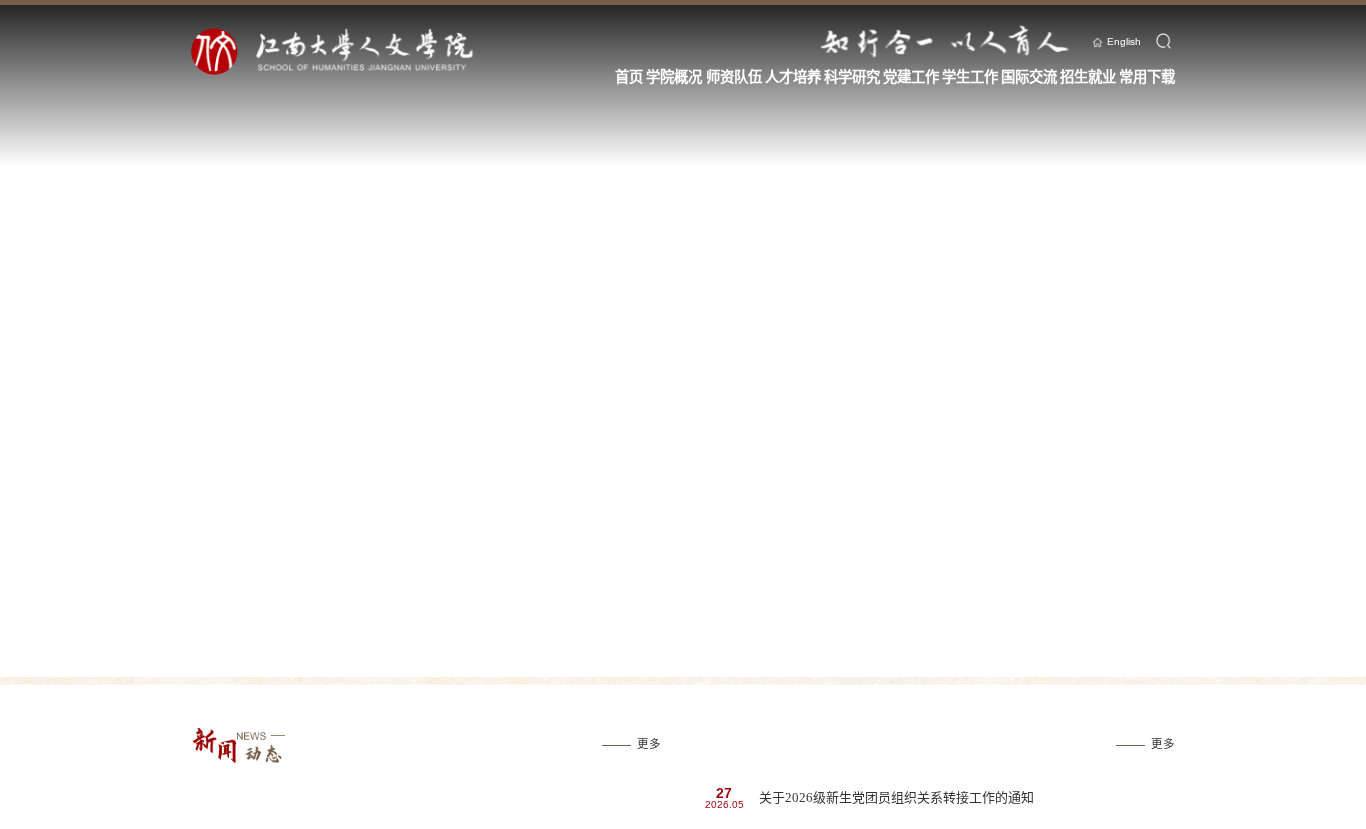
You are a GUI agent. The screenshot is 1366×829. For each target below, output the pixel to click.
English (1124, 41)
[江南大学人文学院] (363, 51)
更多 (649, 744)
